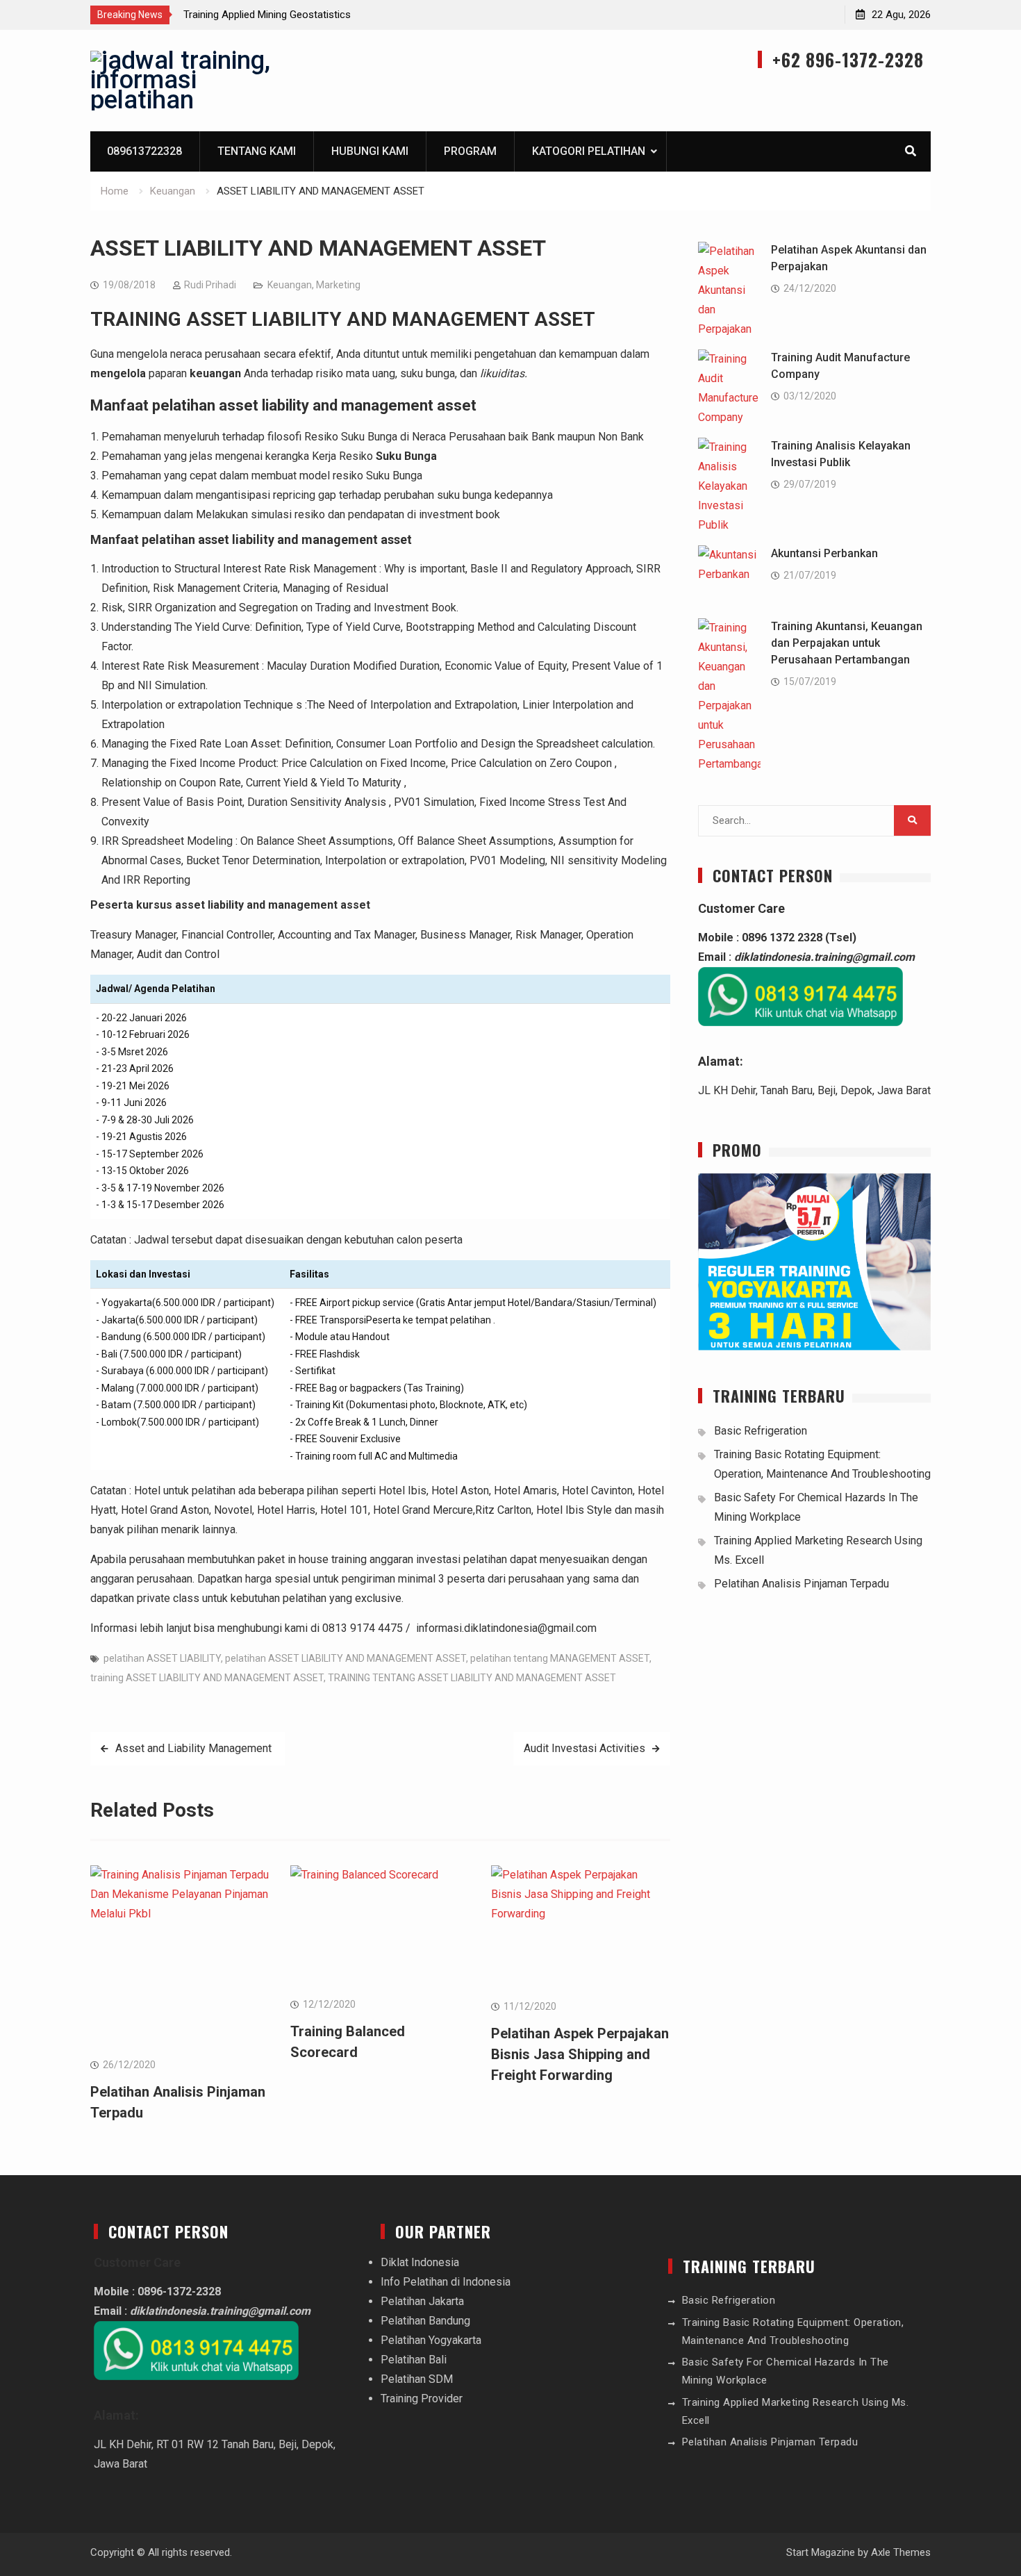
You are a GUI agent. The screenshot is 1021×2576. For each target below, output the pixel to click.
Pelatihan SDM (417, 2379)
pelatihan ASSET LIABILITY (162, 1658)
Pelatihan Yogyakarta (431, 2340)
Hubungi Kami (370, 151)
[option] (308, 15)
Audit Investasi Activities (584, 1748)
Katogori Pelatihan (589, 151)
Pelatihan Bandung (425, 2321)
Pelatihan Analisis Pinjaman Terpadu (802, 1584)
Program (470, 151)
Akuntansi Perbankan (824, 553)
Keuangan (290, 285)
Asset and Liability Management (195, 1748)
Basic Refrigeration (761, 1431)
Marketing (338, 285)
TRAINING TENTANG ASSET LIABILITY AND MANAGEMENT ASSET (472, 1678)
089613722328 (144, 151)
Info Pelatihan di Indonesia (446, 2282)
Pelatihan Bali (414, 2360)
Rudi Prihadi (210, 285)
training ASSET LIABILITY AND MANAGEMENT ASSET (207, 1678)
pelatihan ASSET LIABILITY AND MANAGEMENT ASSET (346, 1658)
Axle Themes (901, 2552)
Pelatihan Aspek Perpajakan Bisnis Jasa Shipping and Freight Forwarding (580, 2054)
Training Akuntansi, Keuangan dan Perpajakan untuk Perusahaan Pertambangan (847, 643)
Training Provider (422, 2399)
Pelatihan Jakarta (422, 2301)
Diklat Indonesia (420, 2262)
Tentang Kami (257, 151)
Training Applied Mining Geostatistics (267, 15)
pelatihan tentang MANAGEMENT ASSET (560, 1658)
